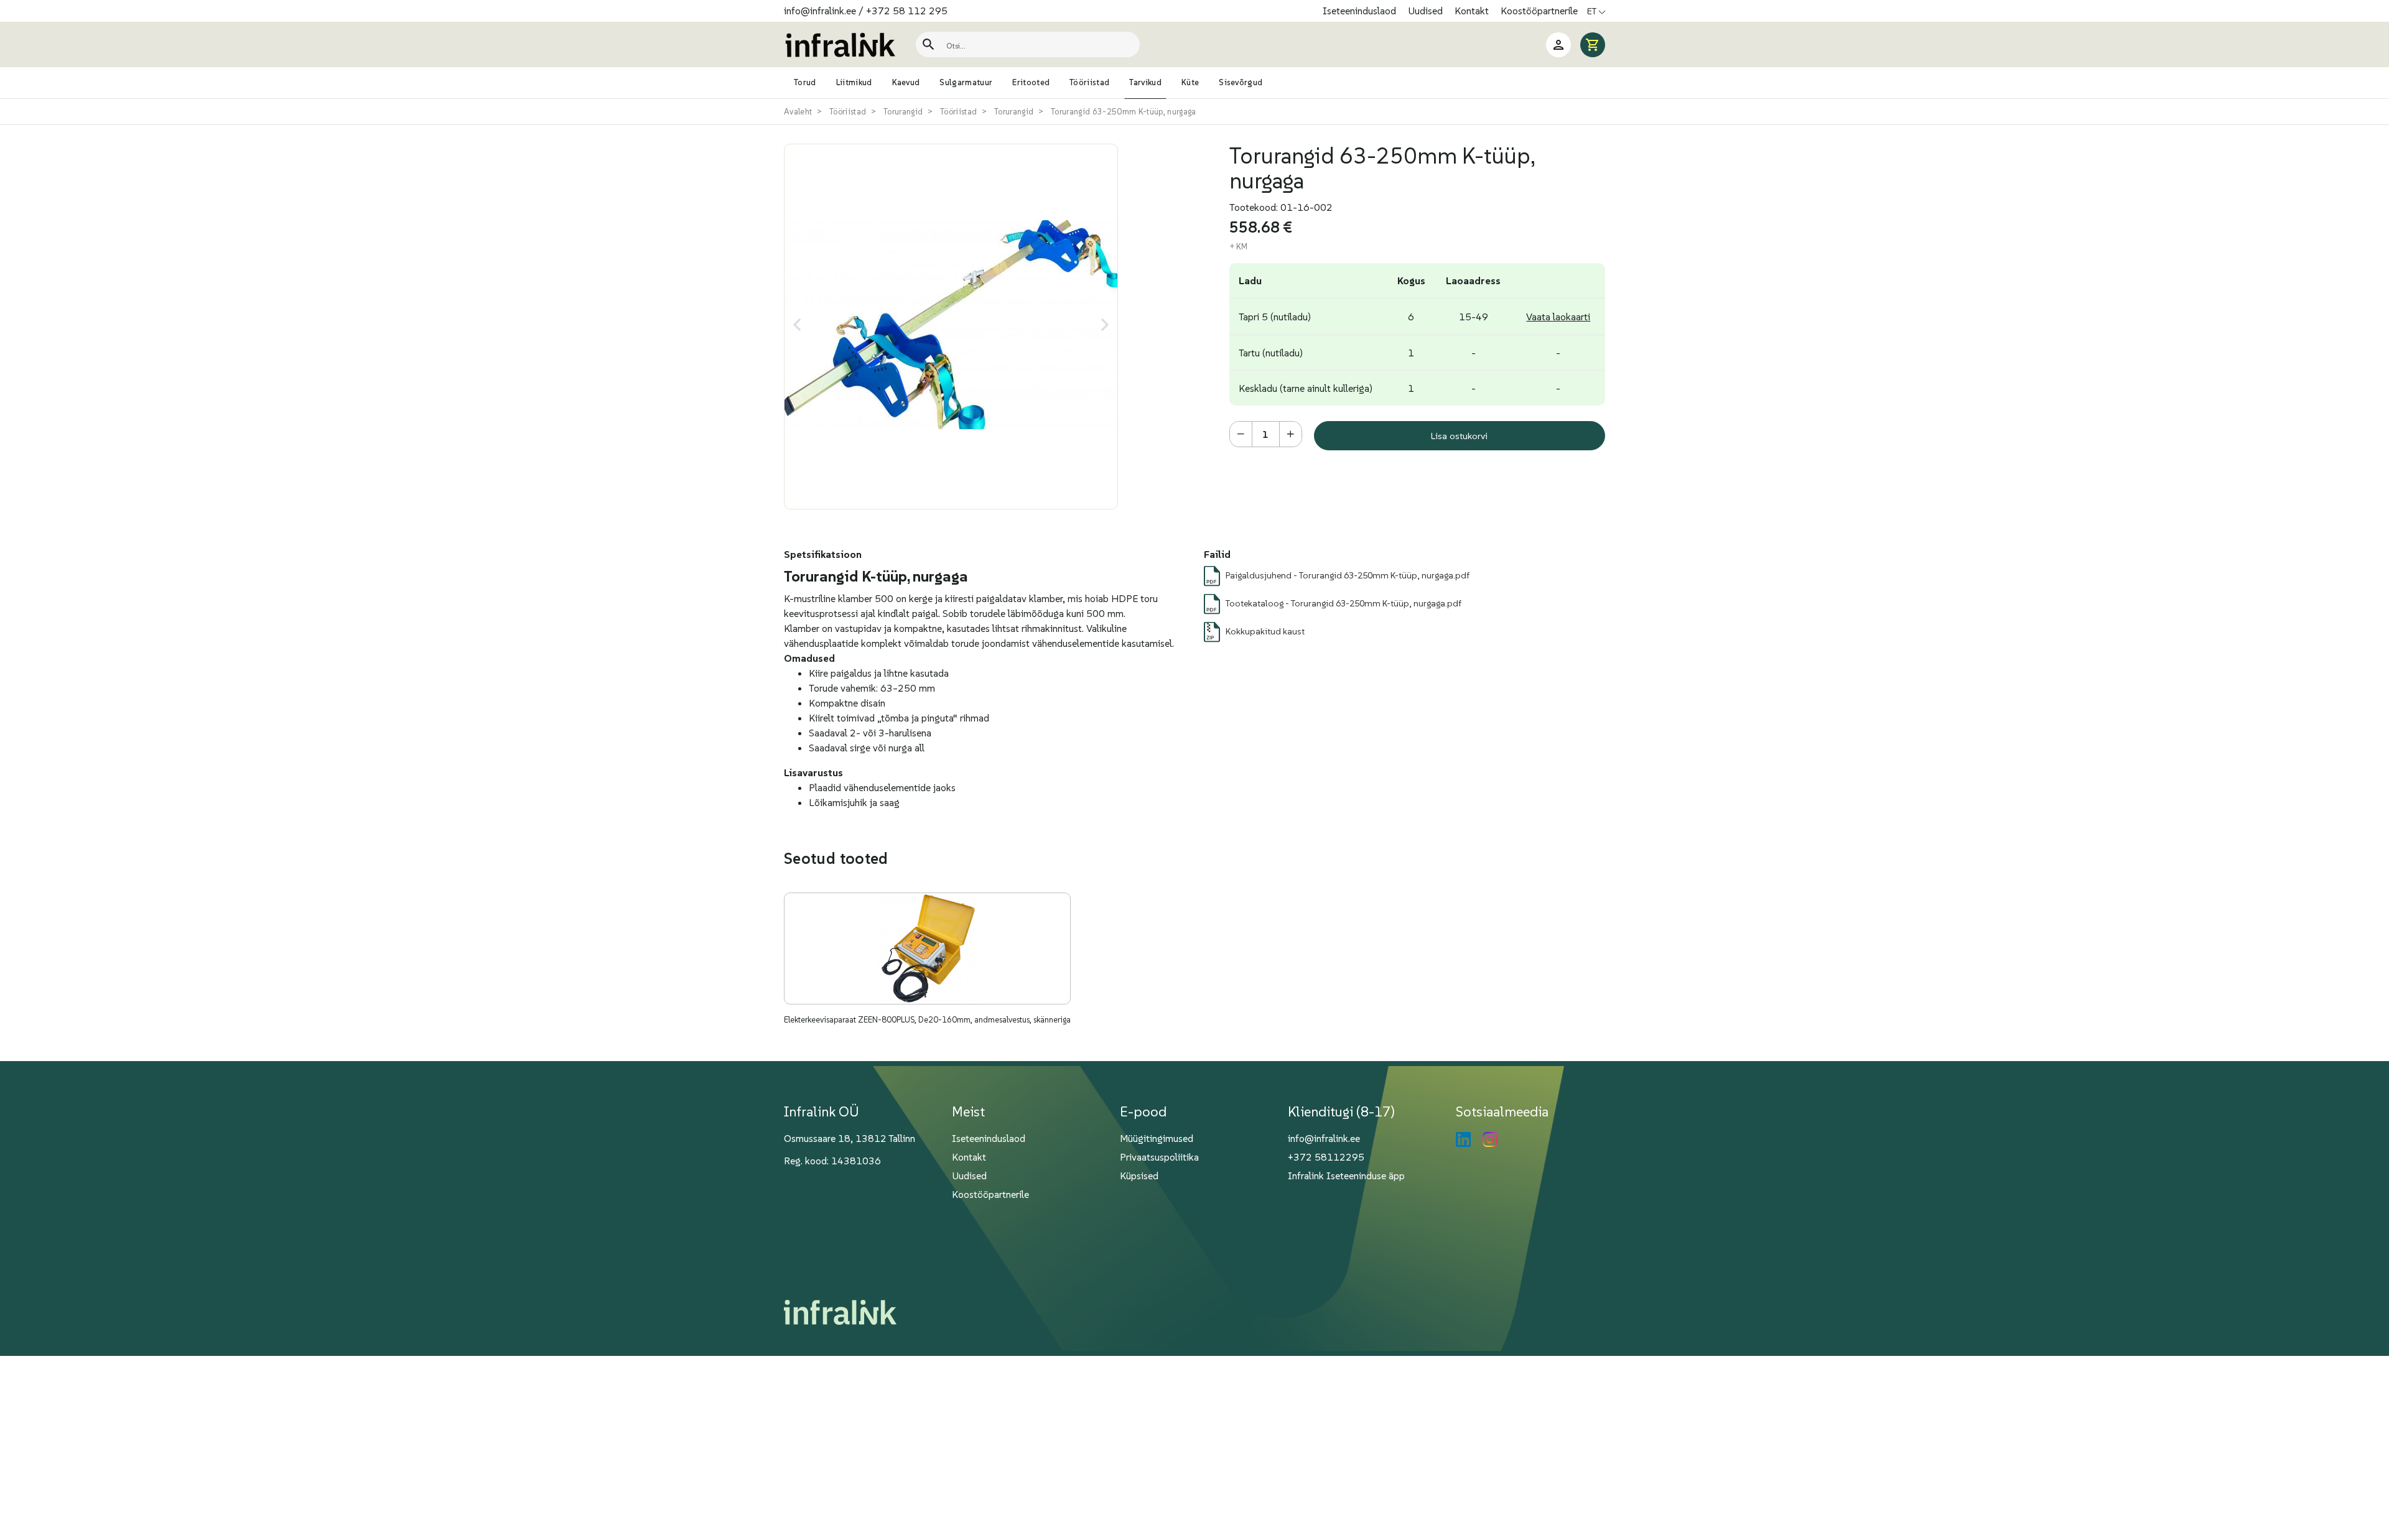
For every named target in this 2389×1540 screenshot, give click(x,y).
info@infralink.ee (820, 11)
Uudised (1427, 11)
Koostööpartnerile (1539, 11)
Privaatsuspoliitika (1159, 1157)
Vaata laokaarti (1558, 317)
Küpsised (1139, 1176)
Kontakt (1473, 11)
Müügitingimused (1157, 1138)
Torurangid (903, 112)
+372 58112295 (1326, 1157)
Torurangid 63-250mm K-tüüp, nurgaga (1124, 112)
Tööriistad (848, 112)
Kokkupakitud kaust (1265, 631)
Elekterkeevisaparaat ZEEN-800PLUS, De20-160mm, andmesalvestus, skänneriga (927, 1020)
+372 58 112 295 (907, 11)
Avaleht (798, 112)
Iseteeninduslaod (1361, 11)
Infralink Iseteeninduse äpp (1346, 1176)
